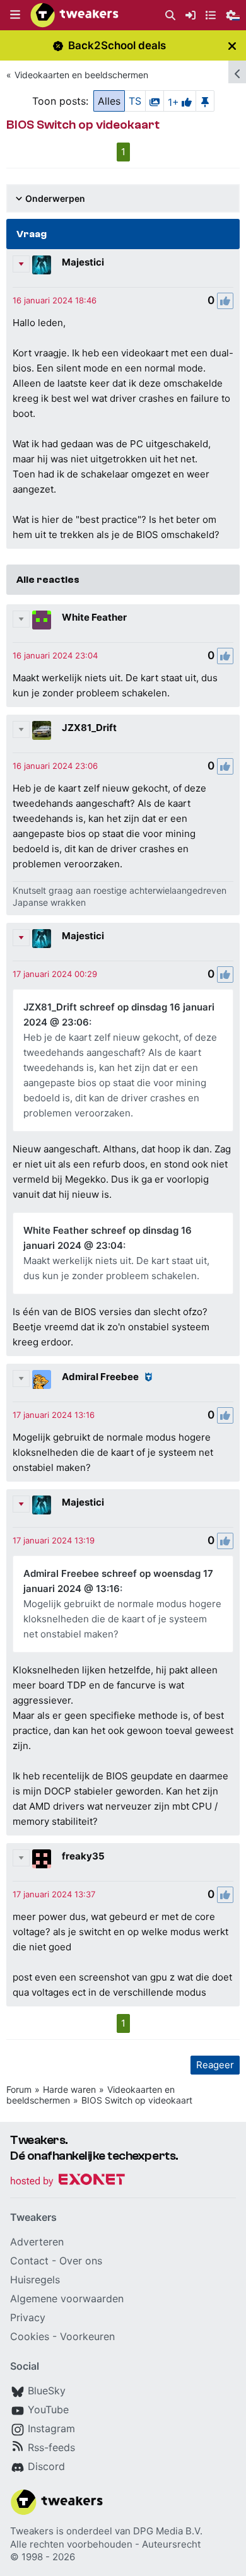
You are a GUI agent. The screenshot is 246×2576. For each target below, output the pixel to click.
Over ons (81, 2261)
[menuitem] (170, 15)
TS (135, 101)
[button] (15, 15)
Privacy (28, 2317)
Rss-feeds (51, 2447)
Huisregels (35, 2280)
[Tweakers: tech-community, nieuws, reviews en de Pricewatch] (74, 15)
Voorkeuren (87, 2336)
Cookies (30, 2336)
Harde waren (69, 2089)
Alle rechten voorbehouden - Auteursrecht (105, 2544)
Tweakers (32, 2531)
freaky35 (83, 1856)
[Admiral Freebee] (42, 1379)
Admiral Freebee (100, 1377)
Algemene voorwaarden (67, 2298)
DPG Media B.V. (168, 2531)
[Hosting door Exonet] (67, 2181)
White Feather (94, 617)
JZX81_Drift (89, 728)
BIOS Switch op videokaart (137, 2100)
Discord (46, 2466)
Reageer (215, 2065)
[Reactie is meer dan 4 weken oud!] (55, 300)
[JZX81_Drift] (42, 730)
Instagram (51, 2428)
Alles (109, 101)
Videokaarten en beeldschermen (81, 75)
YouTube (48, 2409)
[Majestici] (42, 265)
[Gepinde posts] (205, 101)
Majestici (83, 262)
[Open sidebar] (237, 72)
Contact (29, 2261)
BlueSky (47, 2391)
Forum (19, 2089)
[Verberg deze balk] (232, 46)
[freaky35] (42, 1859)
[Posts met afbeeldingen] (155, 101)
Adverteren (37, 2242)
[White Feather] (42, 620)
